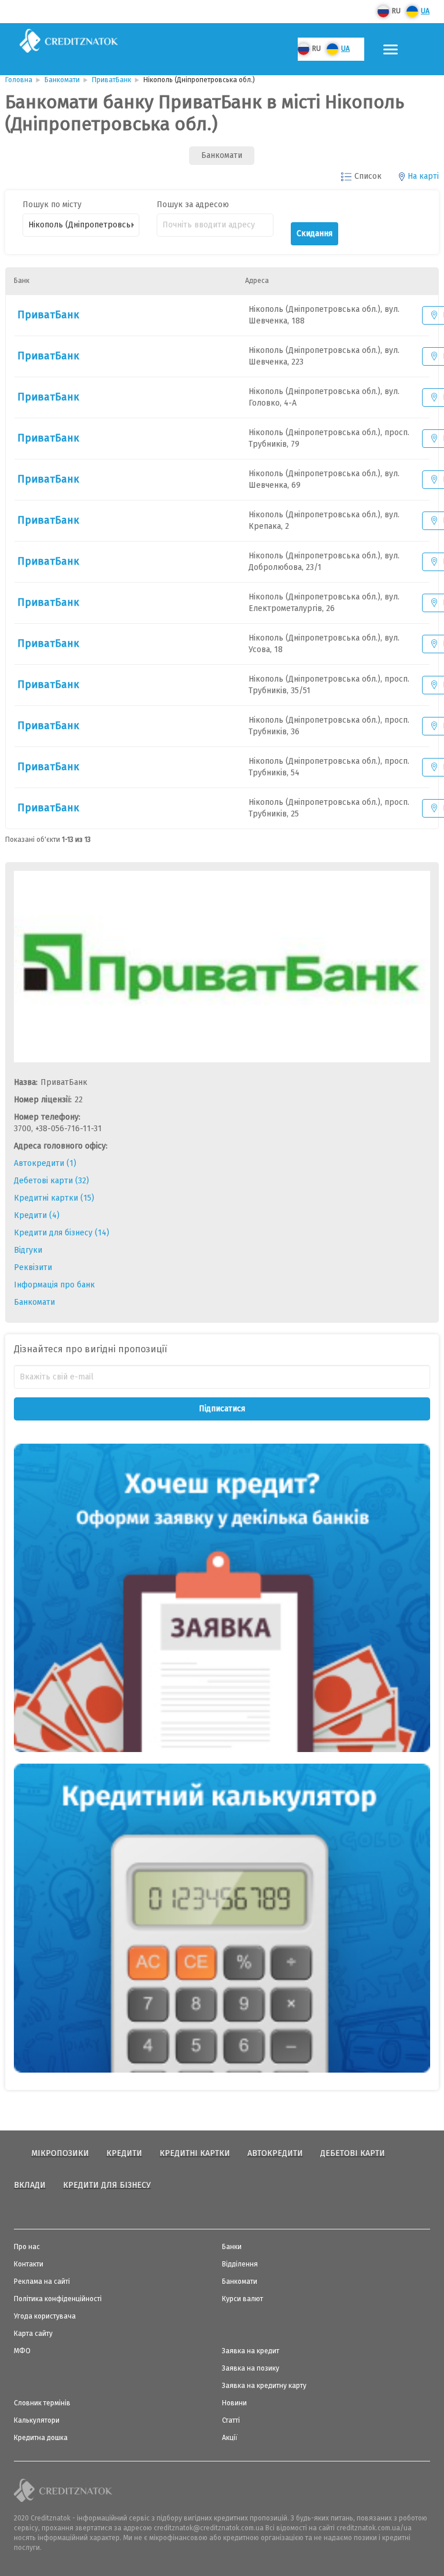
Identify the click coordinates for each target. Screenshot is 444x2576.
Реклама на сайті (42, 2281)
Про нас (27, 2247)
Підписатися (222, 1409)
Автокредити (275, 2153)
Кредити (124, 2153)
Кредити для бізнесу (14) (62, 1233)
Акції (230, 2438)
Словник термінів (42, 2403)
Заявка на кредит (251, 2351)
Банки (232, 2247)
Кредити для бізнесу (107, 2185)
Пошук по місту (52, 205)
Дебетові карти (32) (51, 1181)
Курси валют (243, 2299)
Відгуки (28, 1250)
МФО (22, 2351)
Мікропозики (60, 2153)
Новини (234, 2403)
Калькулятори (37, 2420)
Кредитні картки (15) (54, 1198)
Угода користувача (45, 2316)
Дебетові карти (353, 2153)
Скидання (314, 233)
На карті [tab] (423, 176)
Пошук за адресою (193, 205)
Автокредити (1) (45, 1163)
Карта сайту (33, 2334)
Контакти (29, 2264)
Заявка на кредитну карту (264, 2386)
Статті (231, 2420)
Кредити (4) (37, 1215)
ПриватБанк (48, 315)
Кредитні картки (195, 2153)
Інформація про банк (54, 1285)
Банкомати (34, 1302)
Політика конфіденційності (58, 2299)
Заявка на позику (251, 2368)
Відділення (240, 2264)
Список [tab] (368, 176)
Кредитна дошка (41, 2438)
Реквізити (33, 1267)
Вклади (30, 2185)
